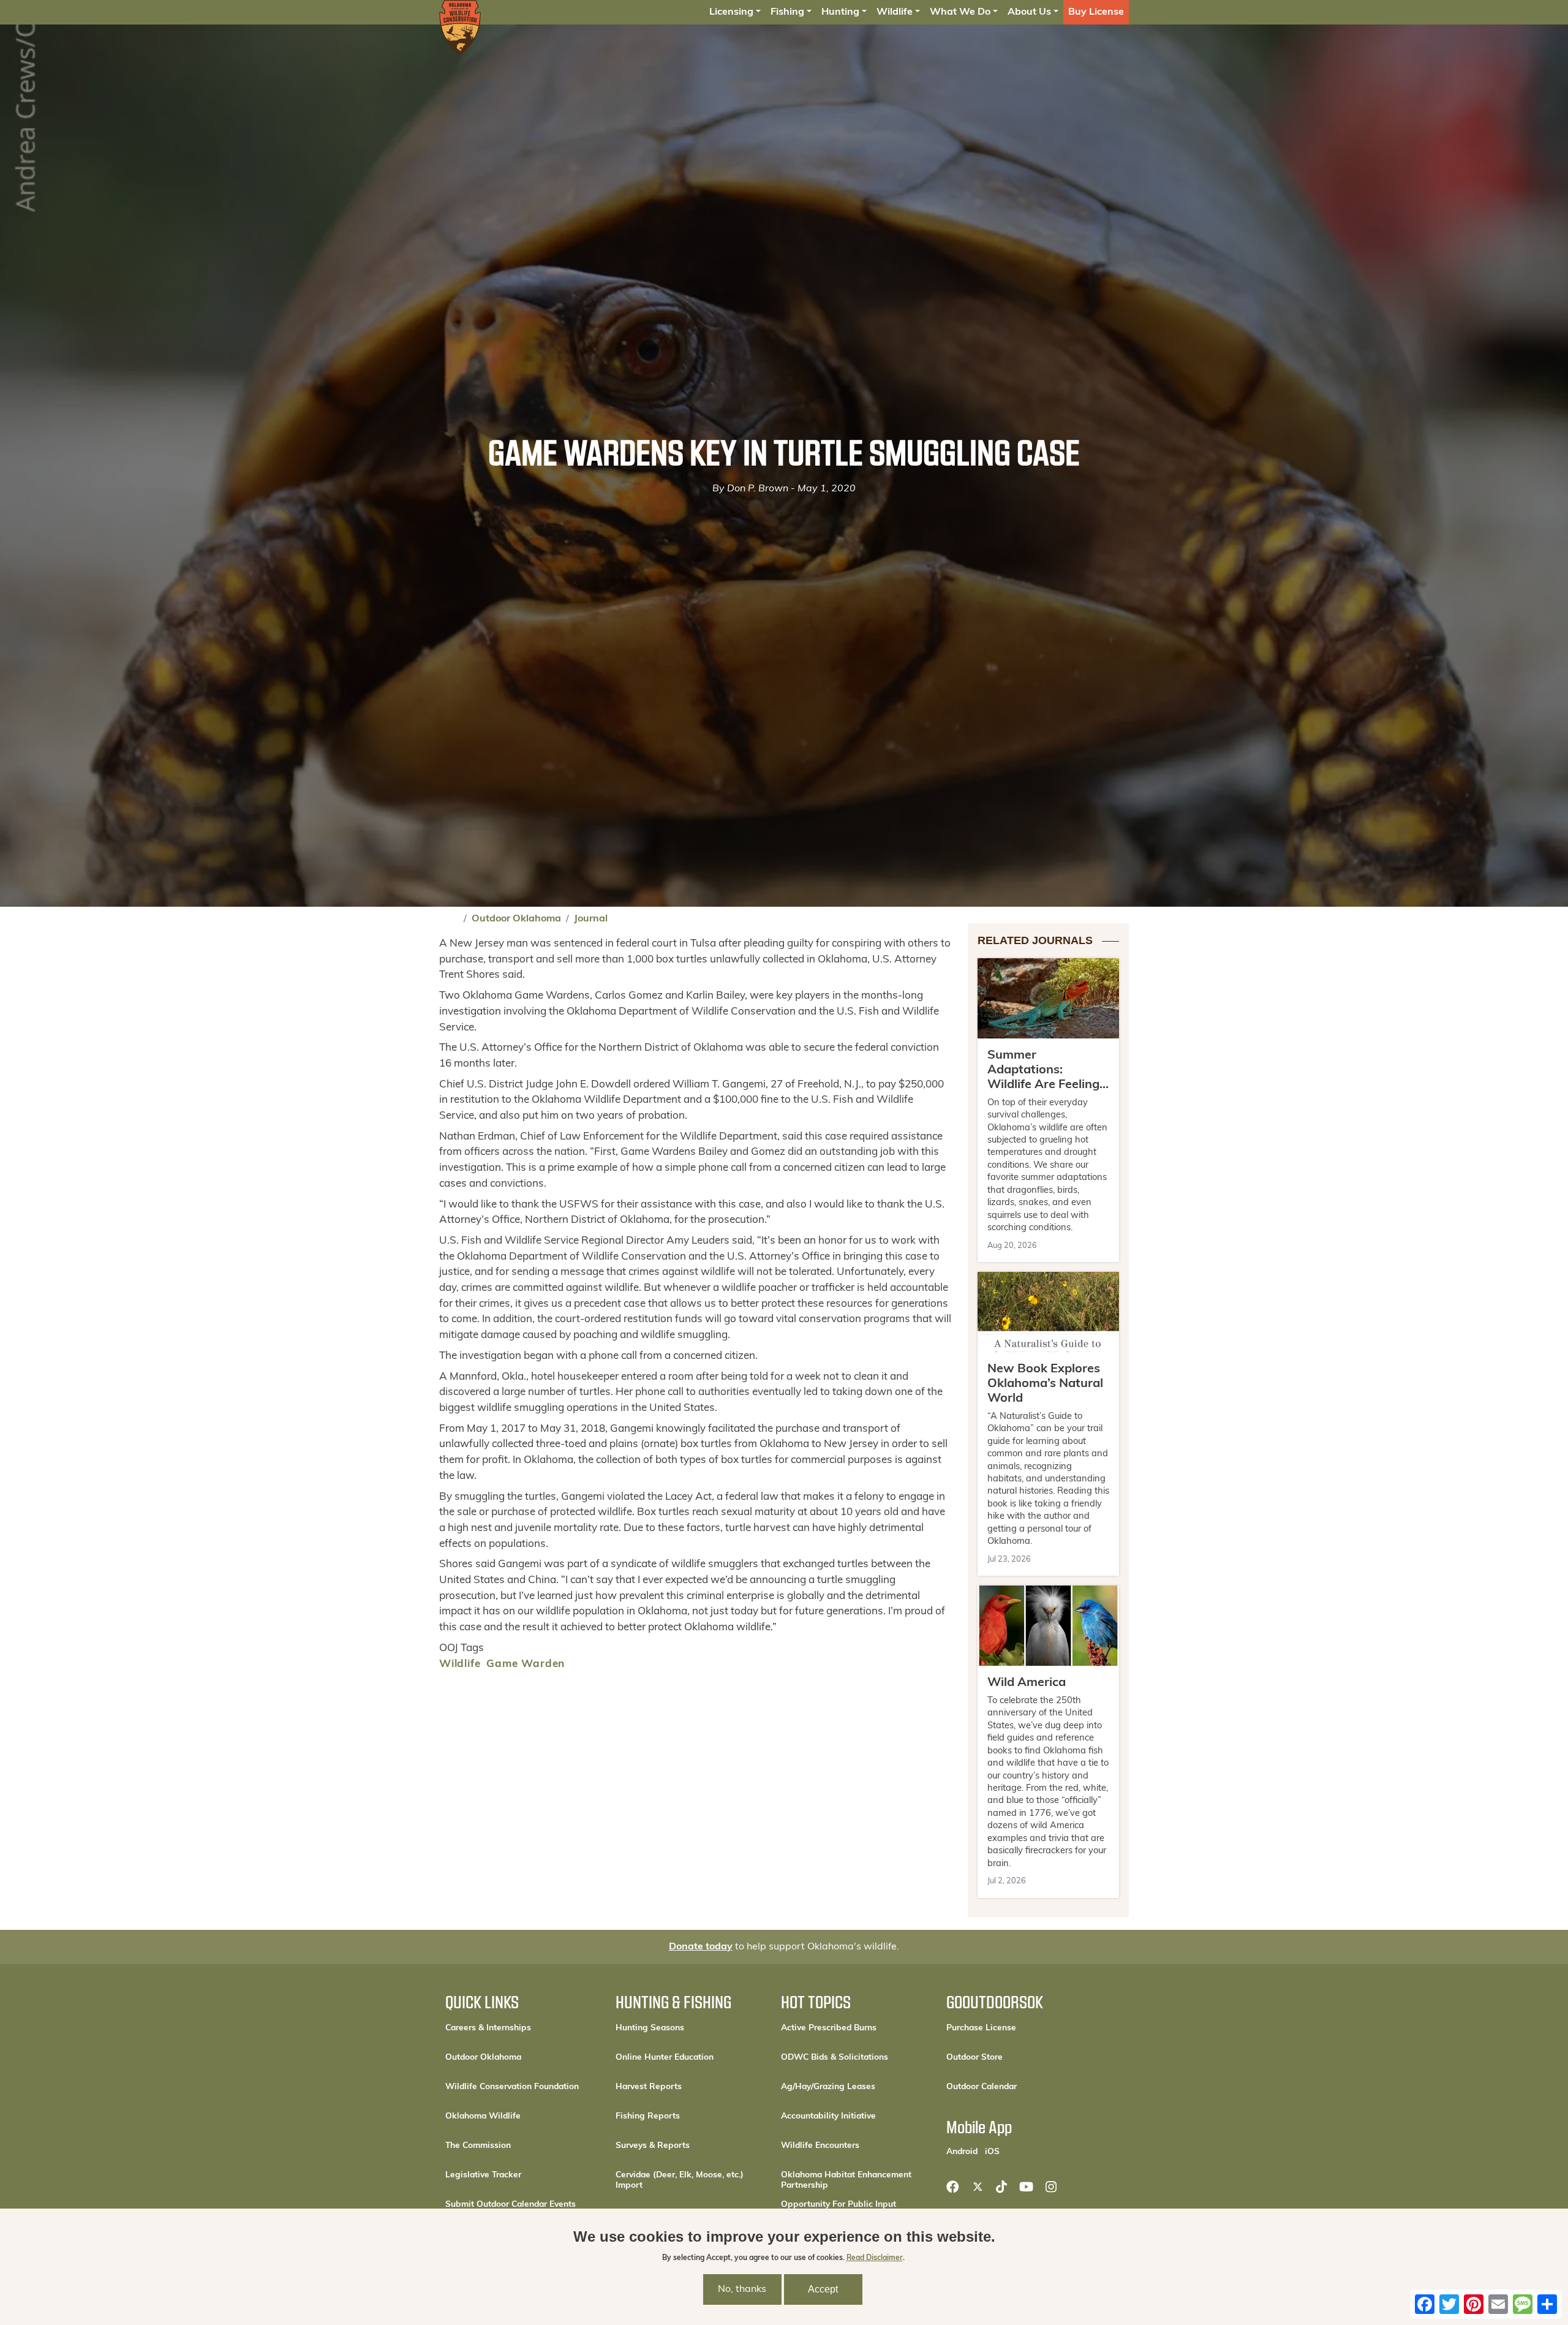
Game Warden (526, 1664)
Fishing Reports (648, 2116)
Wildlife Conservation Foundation (512, 2087)
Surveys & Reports (653, 2146)
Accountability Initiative (828, 2116)
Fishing (787, 12)
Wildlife (895, 12)
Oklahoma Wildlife (483, 2116)
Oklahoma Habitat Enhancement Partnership (846, 2180)
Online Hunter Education (665, 2058)
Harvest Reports (649, 2087)
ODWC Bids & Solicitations (835, 2058)
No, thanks (742, 2290)
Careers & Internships (488, 2028)
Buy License (1096, 12)
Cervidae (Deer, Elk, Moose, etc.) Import (680, 2180)
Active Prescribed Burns (829, 2028)
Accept (823, 2290)
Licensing (731, 12)
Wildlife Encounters (820, 2146)
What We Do (960, 12)
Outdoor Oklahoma (516, 919)
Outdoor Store (1016, 2057)
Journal (591, 919)
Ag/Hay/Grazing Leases (828, 2087)
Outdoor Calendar (1021, 2087)
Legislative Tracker (483, 2175)
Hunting (840, 12)
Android (962, 2152)
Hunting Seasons (650, 2028)
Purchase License (1021, 2028)
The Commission (478, 2146)
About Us (1029, 12)
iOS (992, 2152)
